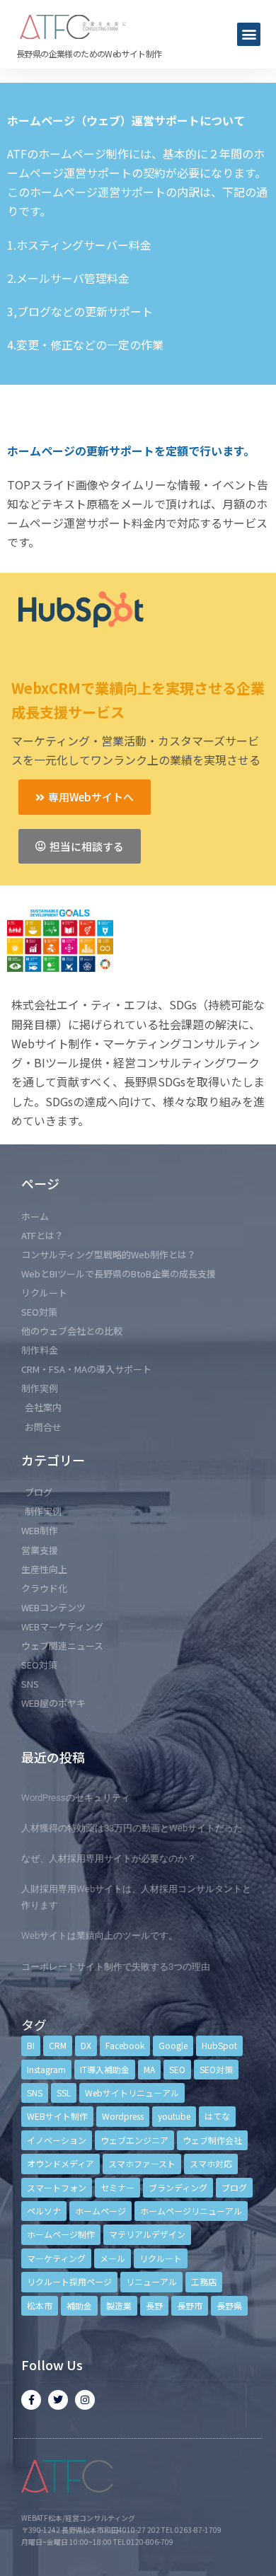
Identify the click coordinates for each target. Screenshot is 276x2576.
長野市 (190, 2305)
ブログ (234, 2187)
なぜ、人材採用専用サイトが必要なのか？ (109, 1858)
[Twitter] (58, 2400)
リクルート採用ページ (69, 2281)
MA (149, 2069)
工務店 (204, 2281)
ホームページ (100, 2211)
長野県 (229, 2305)
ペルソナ (44, 2211)
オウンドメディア (61, 2163)
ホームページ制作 (61, 2234)
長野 (154, 2305)
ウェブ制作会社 (212, 2140)
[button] (249, 34)
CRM (58, 2045)
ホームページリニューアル (191, 2211)
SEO (177, 2069)
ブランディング (178, 2187)
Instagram (46, 2069)
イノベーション (57, 2140)
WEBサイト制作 (57, 2116)
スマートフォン (57, 2187)
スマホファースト (142, 2163)
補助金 (79, 2305)
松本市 (40, 2305)
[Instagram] (85, 2400)
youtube (174, 2116)
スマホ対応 (211, 2163)
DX (86, 2045)
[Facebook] (31, 2400)
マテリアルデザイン (147, 2234)
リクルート (161, 2258)
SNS (35, 2093)
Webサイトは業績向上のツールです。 (99, 1936)
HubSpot (219, 2045)
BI (31, 2045)
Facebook (125, 2045)
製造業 (119, 2305)
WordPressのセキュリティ (76, 1798)
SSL (64, 2093)
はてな (217, 2116)
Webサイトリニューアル (132, 2093)
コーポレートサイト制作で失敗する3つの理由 (116, 1967)
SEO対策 (216, 2069)
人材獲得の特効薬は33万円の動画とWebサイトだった (132, 1828)
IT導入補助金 (105, 2069)
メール (113, 2258)
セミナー (117, 2187)
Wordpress (123, 2116)
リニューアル (151, 2281)
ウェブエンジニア (134, 2140)
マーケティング (56, 2258)
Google (173, 2045)
